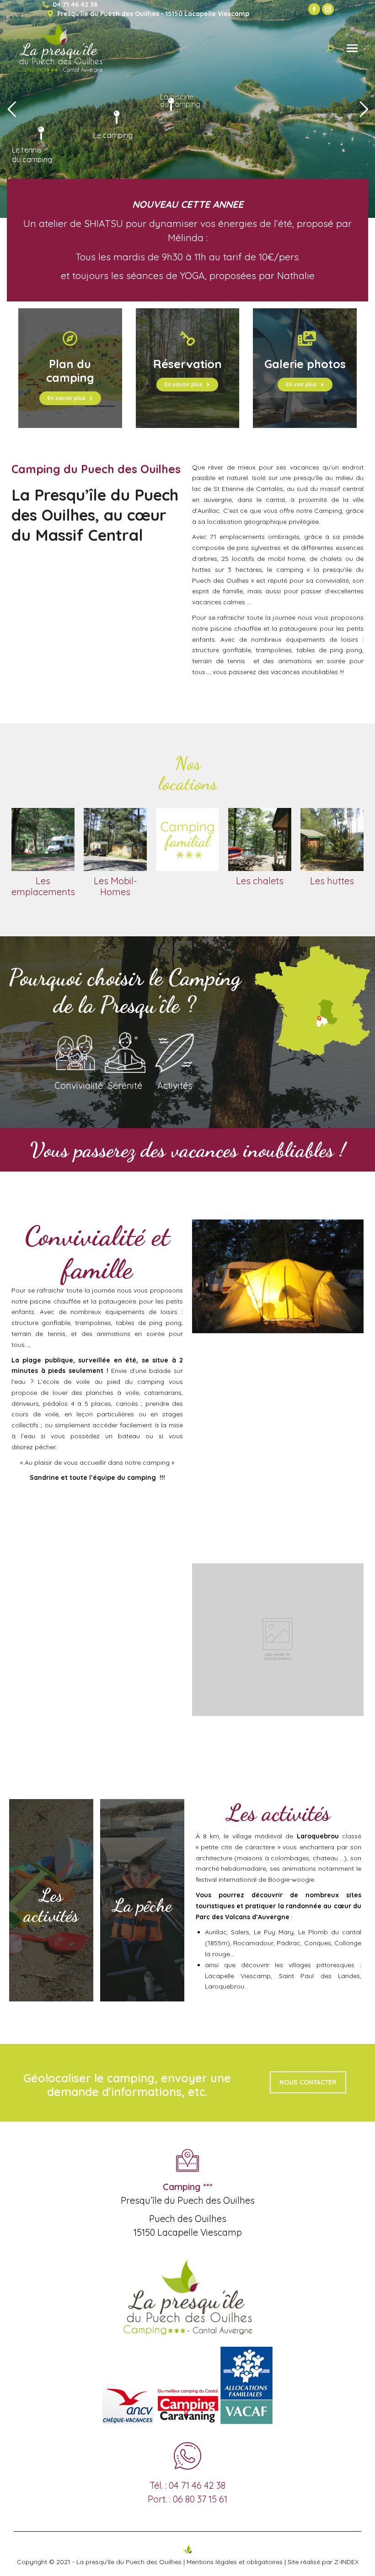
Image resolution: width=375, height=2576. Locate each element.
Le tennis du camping (32, 155)
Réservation (187, 364)
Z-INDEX (346, 2562)
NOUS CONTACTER (308, 2082)
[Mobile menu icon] (352, 48)
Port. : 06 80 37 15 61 (187, 2499)
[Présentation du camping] (70, 338)
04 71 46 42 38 (75, 5)
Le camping (113, 135)
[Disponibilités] (187, 338)
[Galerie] (305, 338)
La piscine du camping (180, 126)
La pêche (142, 1905)
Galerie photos (305, 364)
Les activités (51, 1905)
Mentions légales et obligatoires (235, 2562)
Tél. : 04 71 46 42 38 (187, 2485)
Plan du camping (70, 371)
